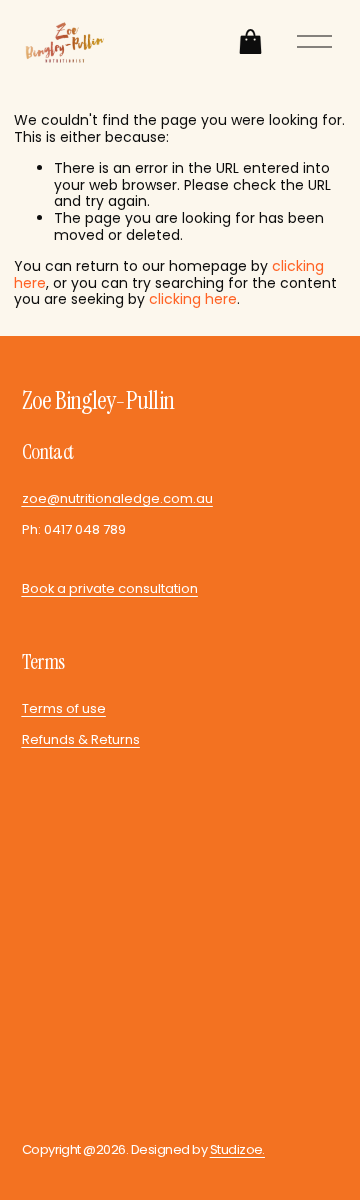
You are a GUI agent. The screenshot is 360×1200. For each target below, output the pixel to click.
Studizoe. (237, 1150)
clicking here (193, 299)
